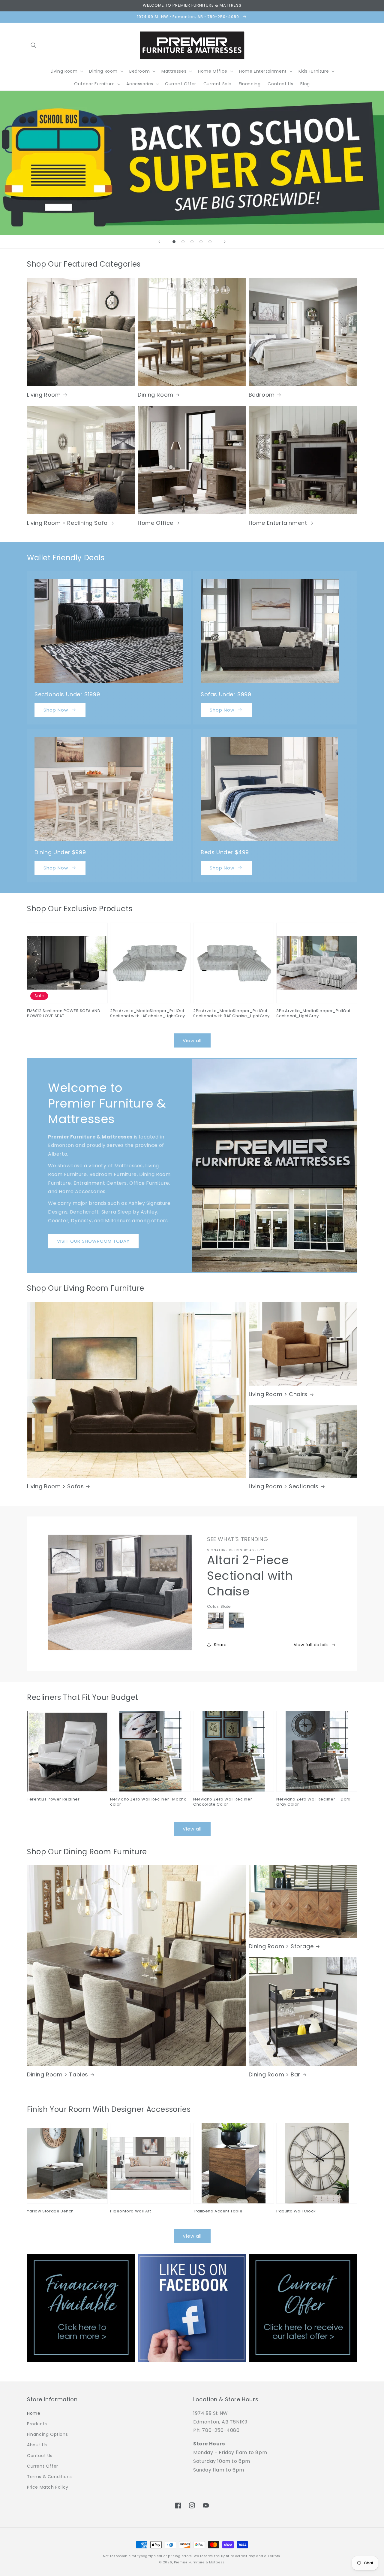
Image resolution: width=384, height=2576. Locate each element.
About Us (37, 2445)
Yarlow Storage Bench (50, 2211)
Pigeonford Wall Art (130, 2211)
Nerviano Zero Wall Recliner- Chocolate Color (224, 1802)
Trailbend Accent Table (218, 2211)
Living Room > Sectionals (284, 1486)
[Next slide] (225, 242)
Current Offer (43, 2466)
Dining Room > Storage (281, 1946)
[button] (34, 45)
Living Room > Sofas (55, 1486)
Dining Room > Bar (274, 2074)
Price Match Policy (48, 2487)
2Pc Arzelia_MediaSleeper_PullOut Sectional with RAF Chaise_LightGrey (231, 1014)
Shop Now (56, 710)
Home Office (156, 523)
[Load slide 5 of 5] (210, 242)
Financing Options (47, 2434)
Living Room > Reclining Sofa (67, 523)
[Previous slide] (159, 242)
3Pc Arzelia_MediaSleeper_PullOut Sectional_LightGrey (313, 1014)
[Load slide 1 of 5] (174, 242)
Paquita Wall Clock (296, 2211)
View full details (311, 1645)
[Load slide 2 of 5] (183, 242)
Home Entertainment (278, 523)
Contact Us (40, 2456)
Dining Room (156, 395)
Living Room (44, 395)
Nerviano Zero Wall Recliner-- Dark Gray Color (313, 1802)
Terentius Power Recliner (53, 1799)
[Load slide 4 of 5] (201, 242)
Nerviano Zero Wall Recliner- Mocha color (148, 1802)
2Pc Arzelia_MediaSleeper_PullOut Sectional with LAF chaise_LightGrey (148, 1014)
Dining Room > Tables (58, 2074)
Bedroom (262, 395)
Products (37, 2424)
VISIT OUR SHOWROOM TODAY (93, 1241)
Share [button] (220, 1645)
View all (192, 1040)
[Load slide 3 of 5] (192, 242)
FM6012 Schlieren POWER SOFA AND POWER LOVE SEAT (64, 1014)
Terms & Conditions (49, 2477)
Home (34, 2413)
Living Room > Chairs (278, 1394)
